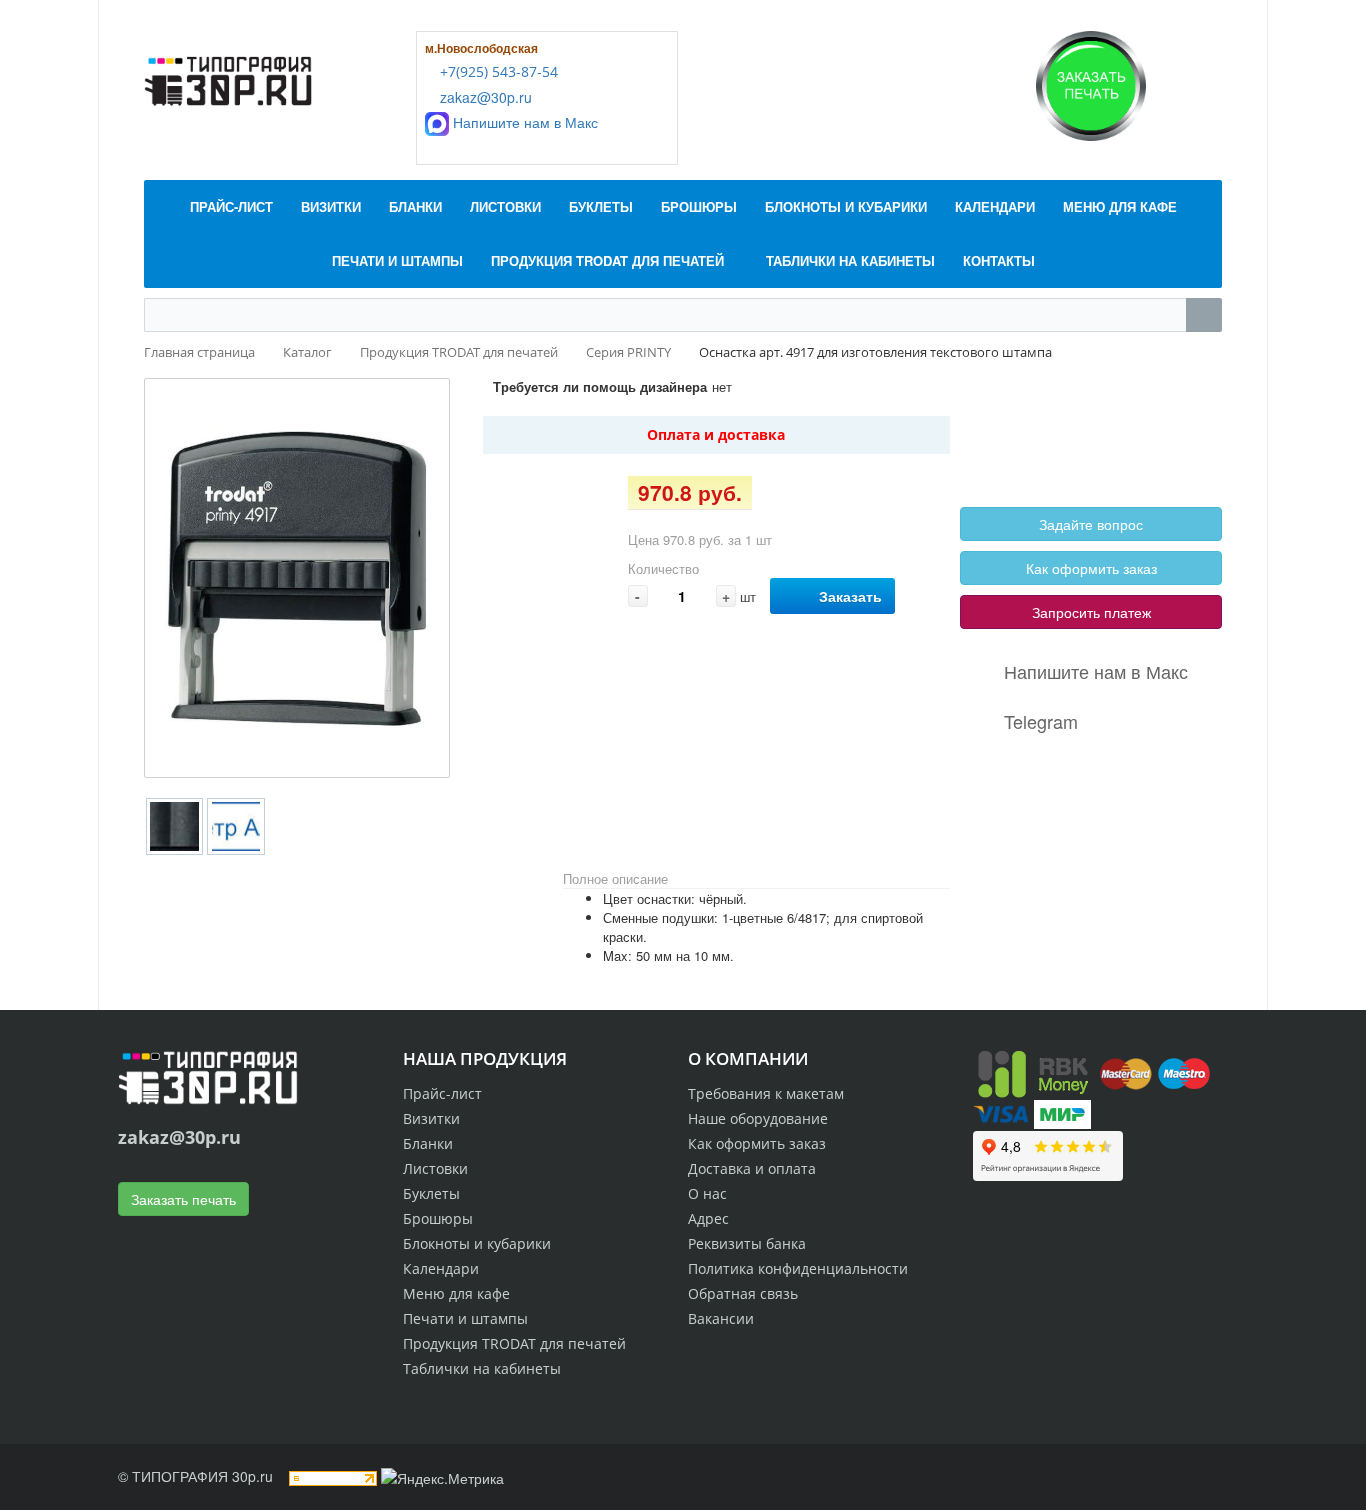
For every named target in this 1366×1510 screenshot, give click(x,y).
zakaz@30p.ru (484, 97)
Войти (1008, 421)
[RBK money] (1033, 1072)
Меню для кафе (456, 1293)
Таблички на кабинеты (482, 1368)
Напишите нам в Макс (523, 122)
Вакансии (721, 1318)
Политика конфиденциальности (798, 1268)
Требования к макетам (766, 1093)
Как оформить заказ (1091, 568)
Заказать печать (183, 1199)
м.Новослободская (481, 48)
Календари (441, 1268)
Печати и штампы (465, 1318)
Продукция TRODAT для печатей (514, 1343)
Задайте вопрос (1091, 524)
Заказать (850, 596)
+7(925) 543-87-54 (497, 71)
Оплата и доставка (716, 434)
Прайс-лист (442, 1093)
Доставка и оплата (752, 1168)
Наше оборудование (758, 1118)
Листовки (435, 1168)
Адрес (708, 1218)
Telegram (1041, 721)
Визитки (431, 1118)
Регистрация (1082, 421)
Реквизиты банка (747, 1243)
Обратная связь (743, 1293)
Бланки (428, 1143)
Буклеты (431, 1193)
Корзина (1014, 444)
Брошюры (438, 1218)
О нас (707, 1193)
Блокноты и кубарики (477, 1243)
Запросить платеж (1091, 612)
